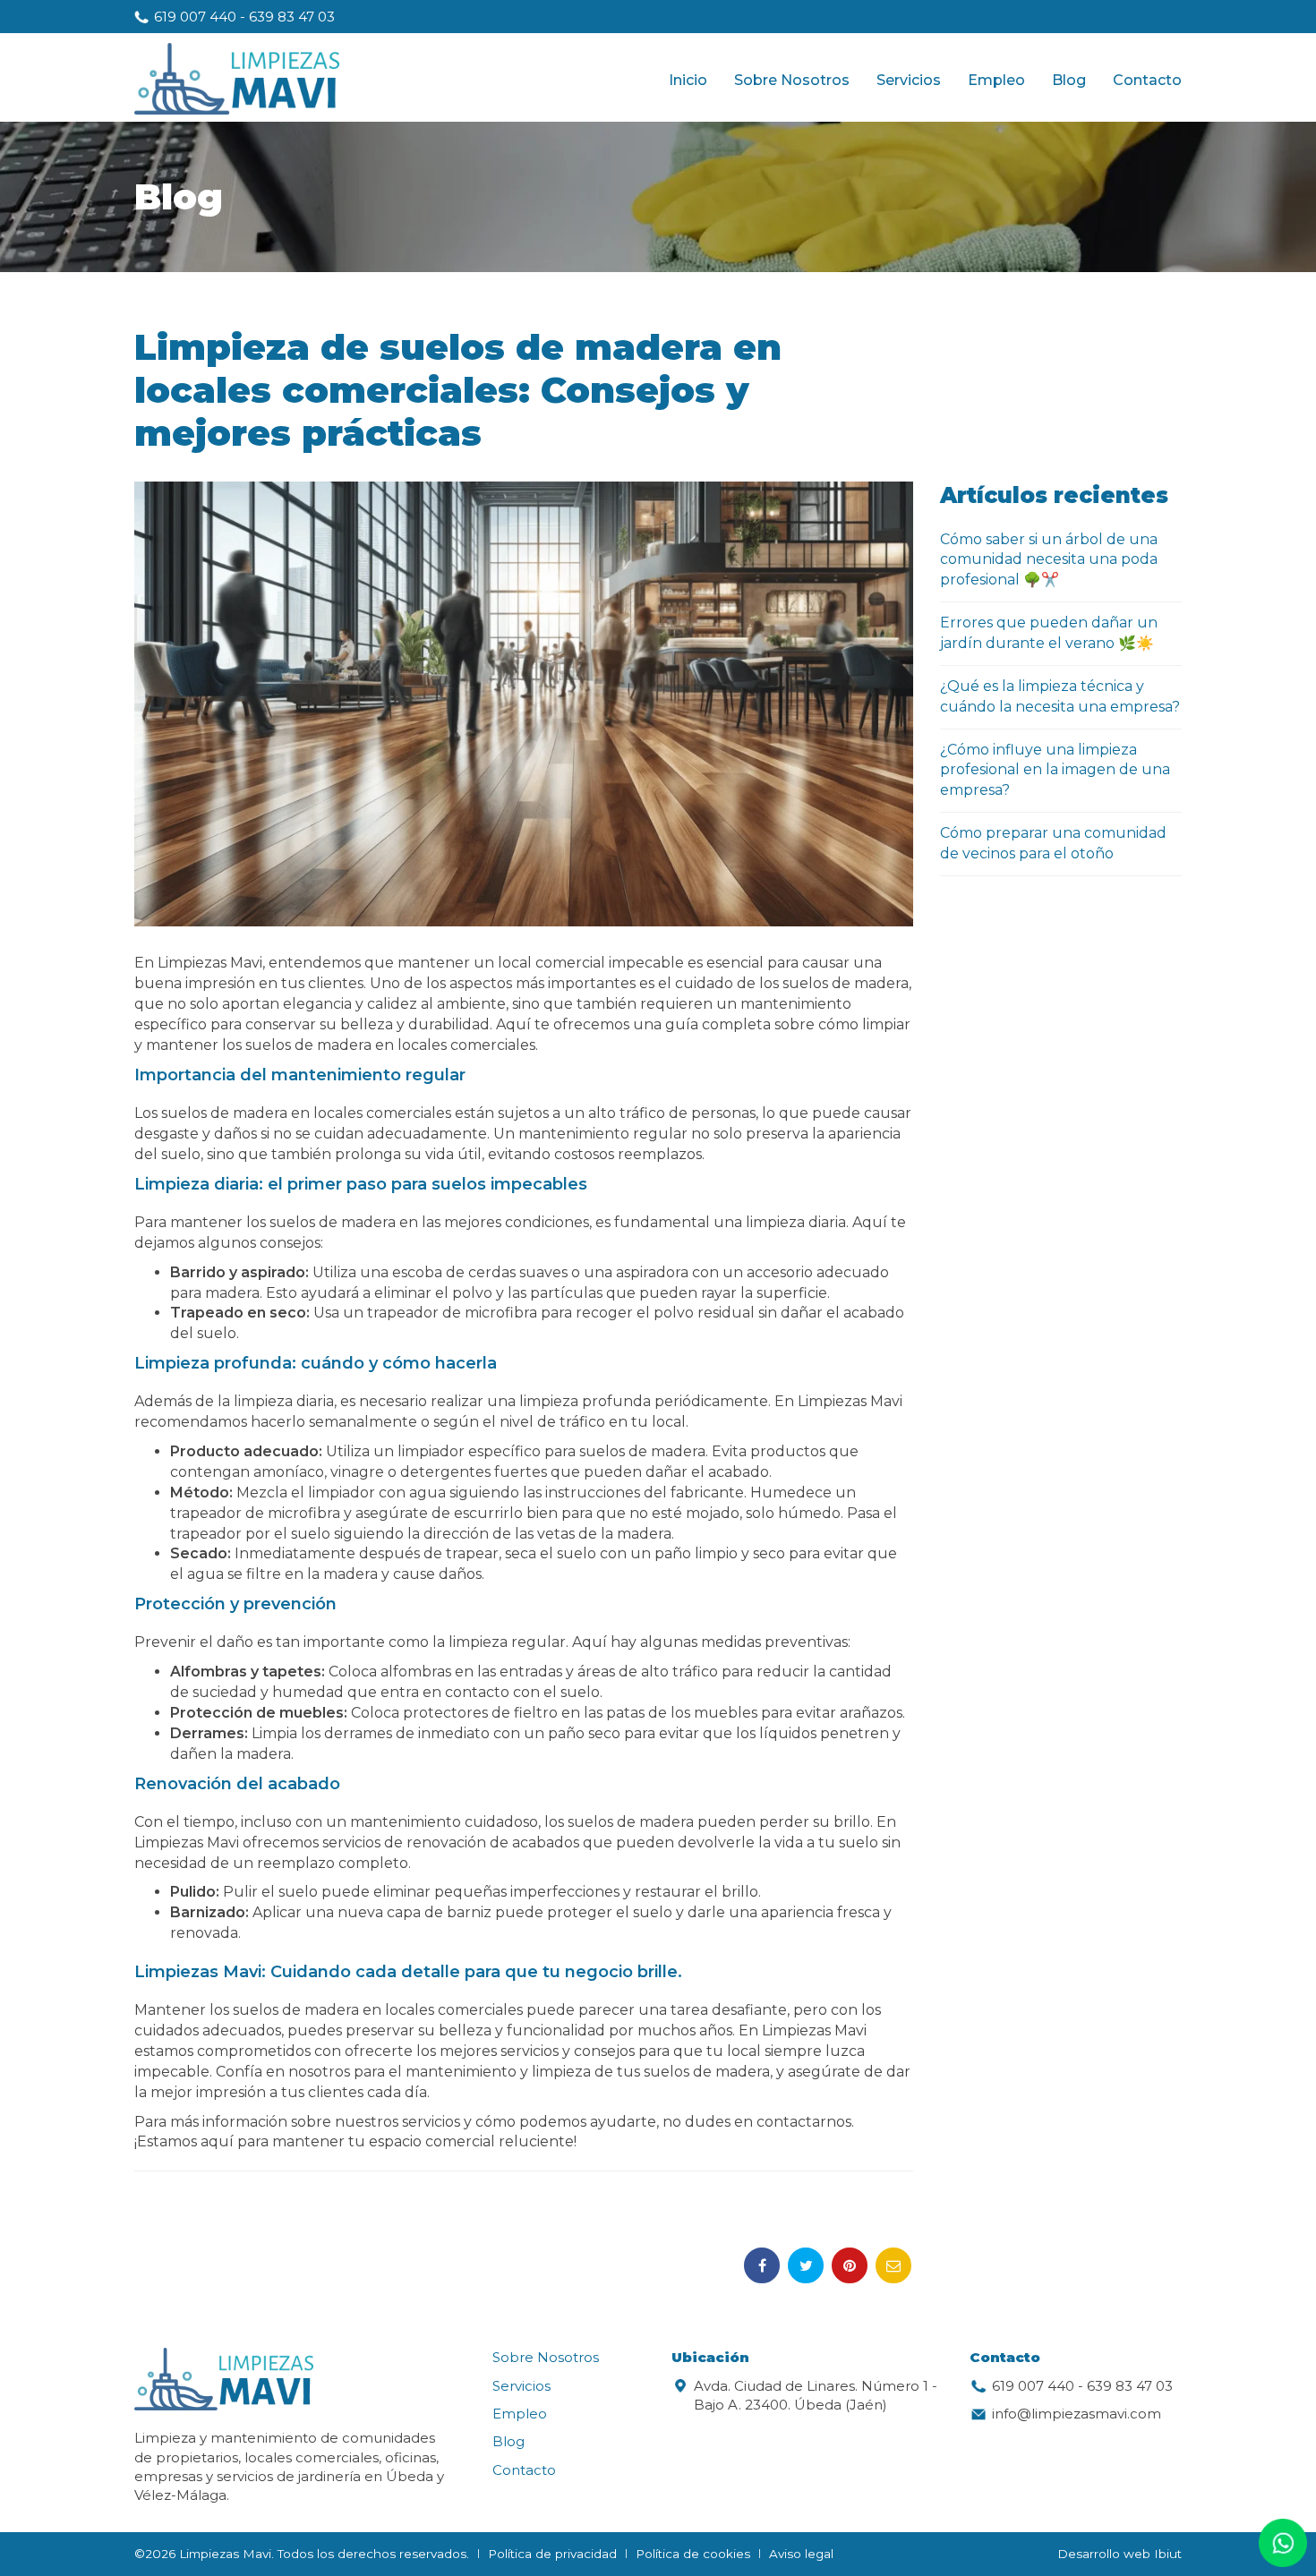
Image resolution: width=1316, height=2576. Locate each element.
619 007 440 (195, 17)
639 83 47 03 (292, 17)
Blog (1069, 80)
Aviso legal (801, 2554)
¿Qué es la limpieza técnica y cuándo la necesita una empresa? (1060, 696)
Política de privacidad (552, 2554)
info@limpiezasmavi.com (1077, 2414)
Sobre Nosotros (792, 80)
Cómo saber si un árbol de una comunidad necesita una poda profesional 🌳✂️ (1049, 560)
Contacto (1147, 80)
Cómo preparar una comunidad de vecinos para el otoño (1053, 843)
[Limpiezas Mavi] (237, 81)
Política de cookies (693, 2554)
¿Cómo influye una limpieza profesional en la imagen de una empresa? (1055, 770)
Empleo (996, 80)
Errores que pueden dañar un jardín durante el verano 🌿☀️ (1049, 633)
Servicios (909, 80)
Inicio (688, 80)
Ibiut (1168, 2554)
